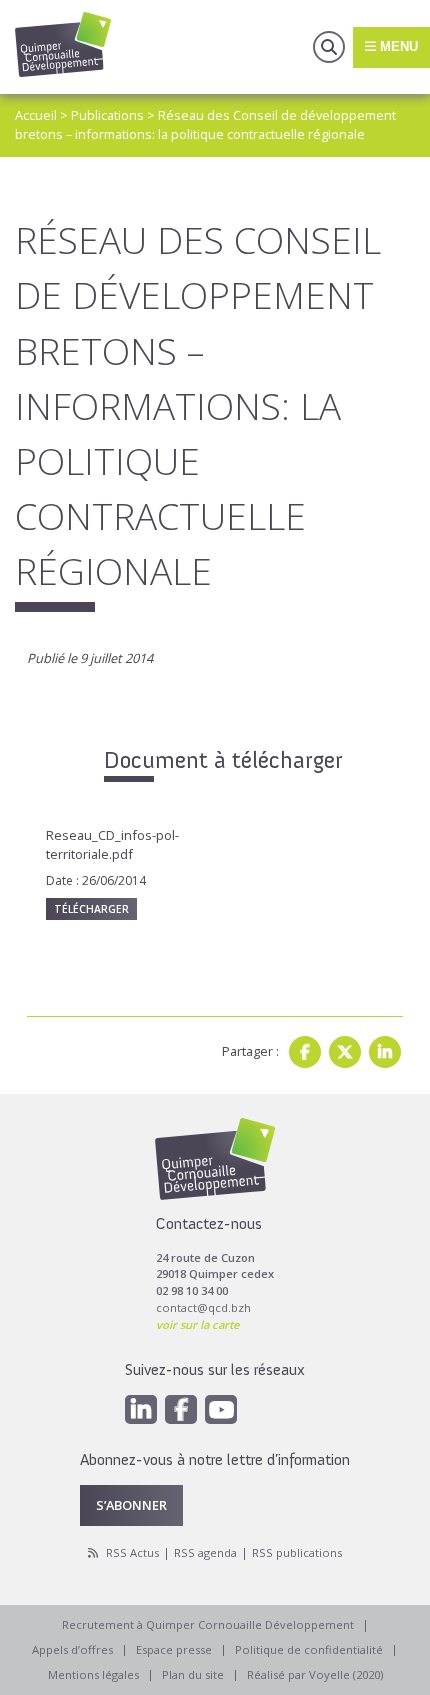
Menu (397, 46)
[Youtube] (221, 1409)
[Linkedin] (385, 1052)
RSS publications (297, 1552)
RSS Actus (132, 1552)
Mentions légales (93, 1674)
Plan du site (193, 1674)
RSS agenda (205, 1552)
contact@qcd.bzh (203, 1307)
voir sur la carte (197, 1324)
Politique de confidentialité (309, 1649)
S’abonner (131, 1505)
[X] (345, 1052)
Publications (107, 115)
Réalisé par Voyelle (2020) (315, 1674)
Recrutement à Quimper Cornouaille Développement (208, 1624)
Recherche (329, 47)
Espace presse (174, 1649)
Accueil (36, 115)
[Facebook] (305, 1052)
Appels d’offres (72, 1649)
